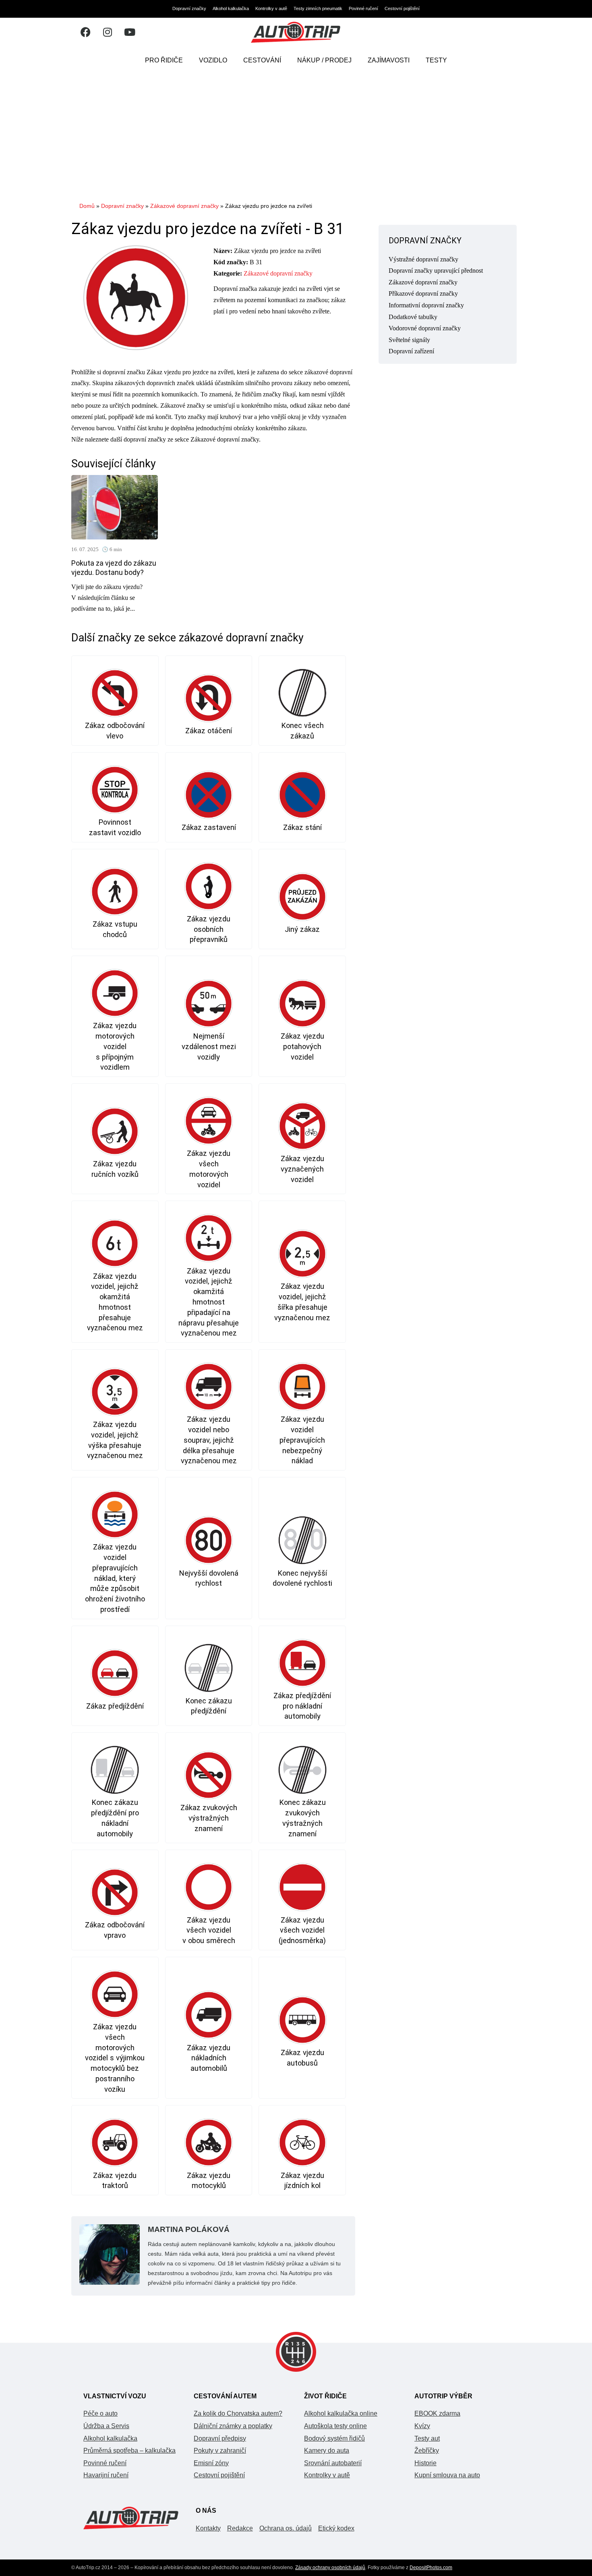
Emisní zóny (211, 2463)
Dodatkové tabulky (413, 317)
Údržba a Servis (106, 2426)
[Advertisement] (296, 135)
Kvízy (422, 2426)
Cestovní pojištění (402, 8)
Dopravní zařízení (411, 351)
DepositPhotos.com (431, 2568)
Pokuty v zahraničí (220, 2451)
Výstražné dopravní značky (423, 259)
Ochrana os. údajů (286, 2528)
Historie (425, 2463)
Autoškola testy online (335, 2426)
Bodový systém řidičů (334, 2438)
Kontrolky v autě (271, 8)
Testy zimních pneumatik (318, 8)
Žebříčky (427, 2451)
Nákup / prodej (324, 60)
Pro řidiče (164, 60)
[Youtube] (130, 32)
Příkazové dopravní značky (423, 293)
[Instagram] (108, 32)
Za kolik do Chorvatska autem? (238, 2413)
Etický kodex (336, 2528)
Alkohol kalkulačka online (341, 2413)
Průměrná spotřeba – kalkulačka (129, 2451)
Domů (87, 206)
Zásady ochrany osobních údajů (330, 2568)
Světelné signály (409, 340)
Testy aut (427, 2438)
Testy (436, 60)
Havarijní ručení (106, 2475)
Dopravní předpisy (220, 2438)
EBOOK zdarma (437, 2413)
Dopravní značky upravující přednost (436, 271)
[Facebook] (85, 32)
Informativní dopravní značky (426, 305)
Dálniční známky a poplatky (233, 2426)
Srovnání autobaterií (333, 2463)
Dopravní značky (189, 8)
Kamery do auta (327, 2451)
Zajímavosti (389, 60)
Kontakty (208, 2528)
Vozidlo (213, 60)
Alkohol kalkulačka (231, 8)
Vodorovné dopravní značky (425, 328)
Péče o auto (100, 2413)
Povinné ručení (363, 8)
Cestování (262, 60)
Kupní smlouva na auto (447, 2475)
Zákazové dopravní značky (184, 206)
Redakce (240, 2528)
